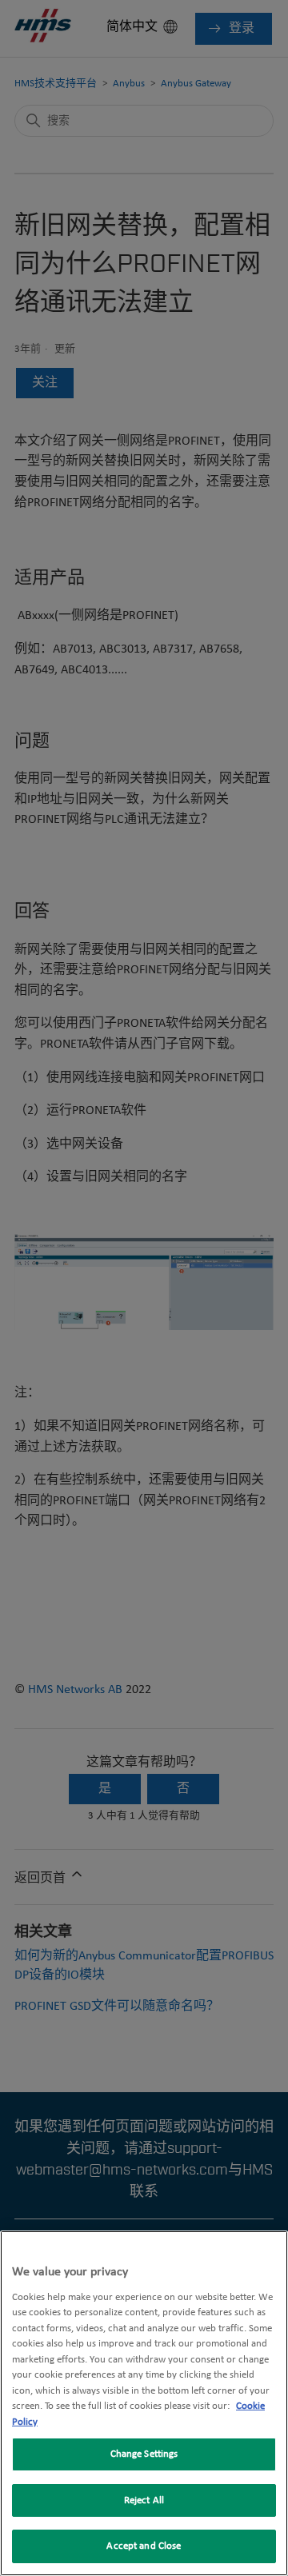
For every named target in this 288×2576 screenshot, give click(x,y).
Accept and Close (144, 2546)
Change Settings (144, 2454)
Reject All (144, 2500)
